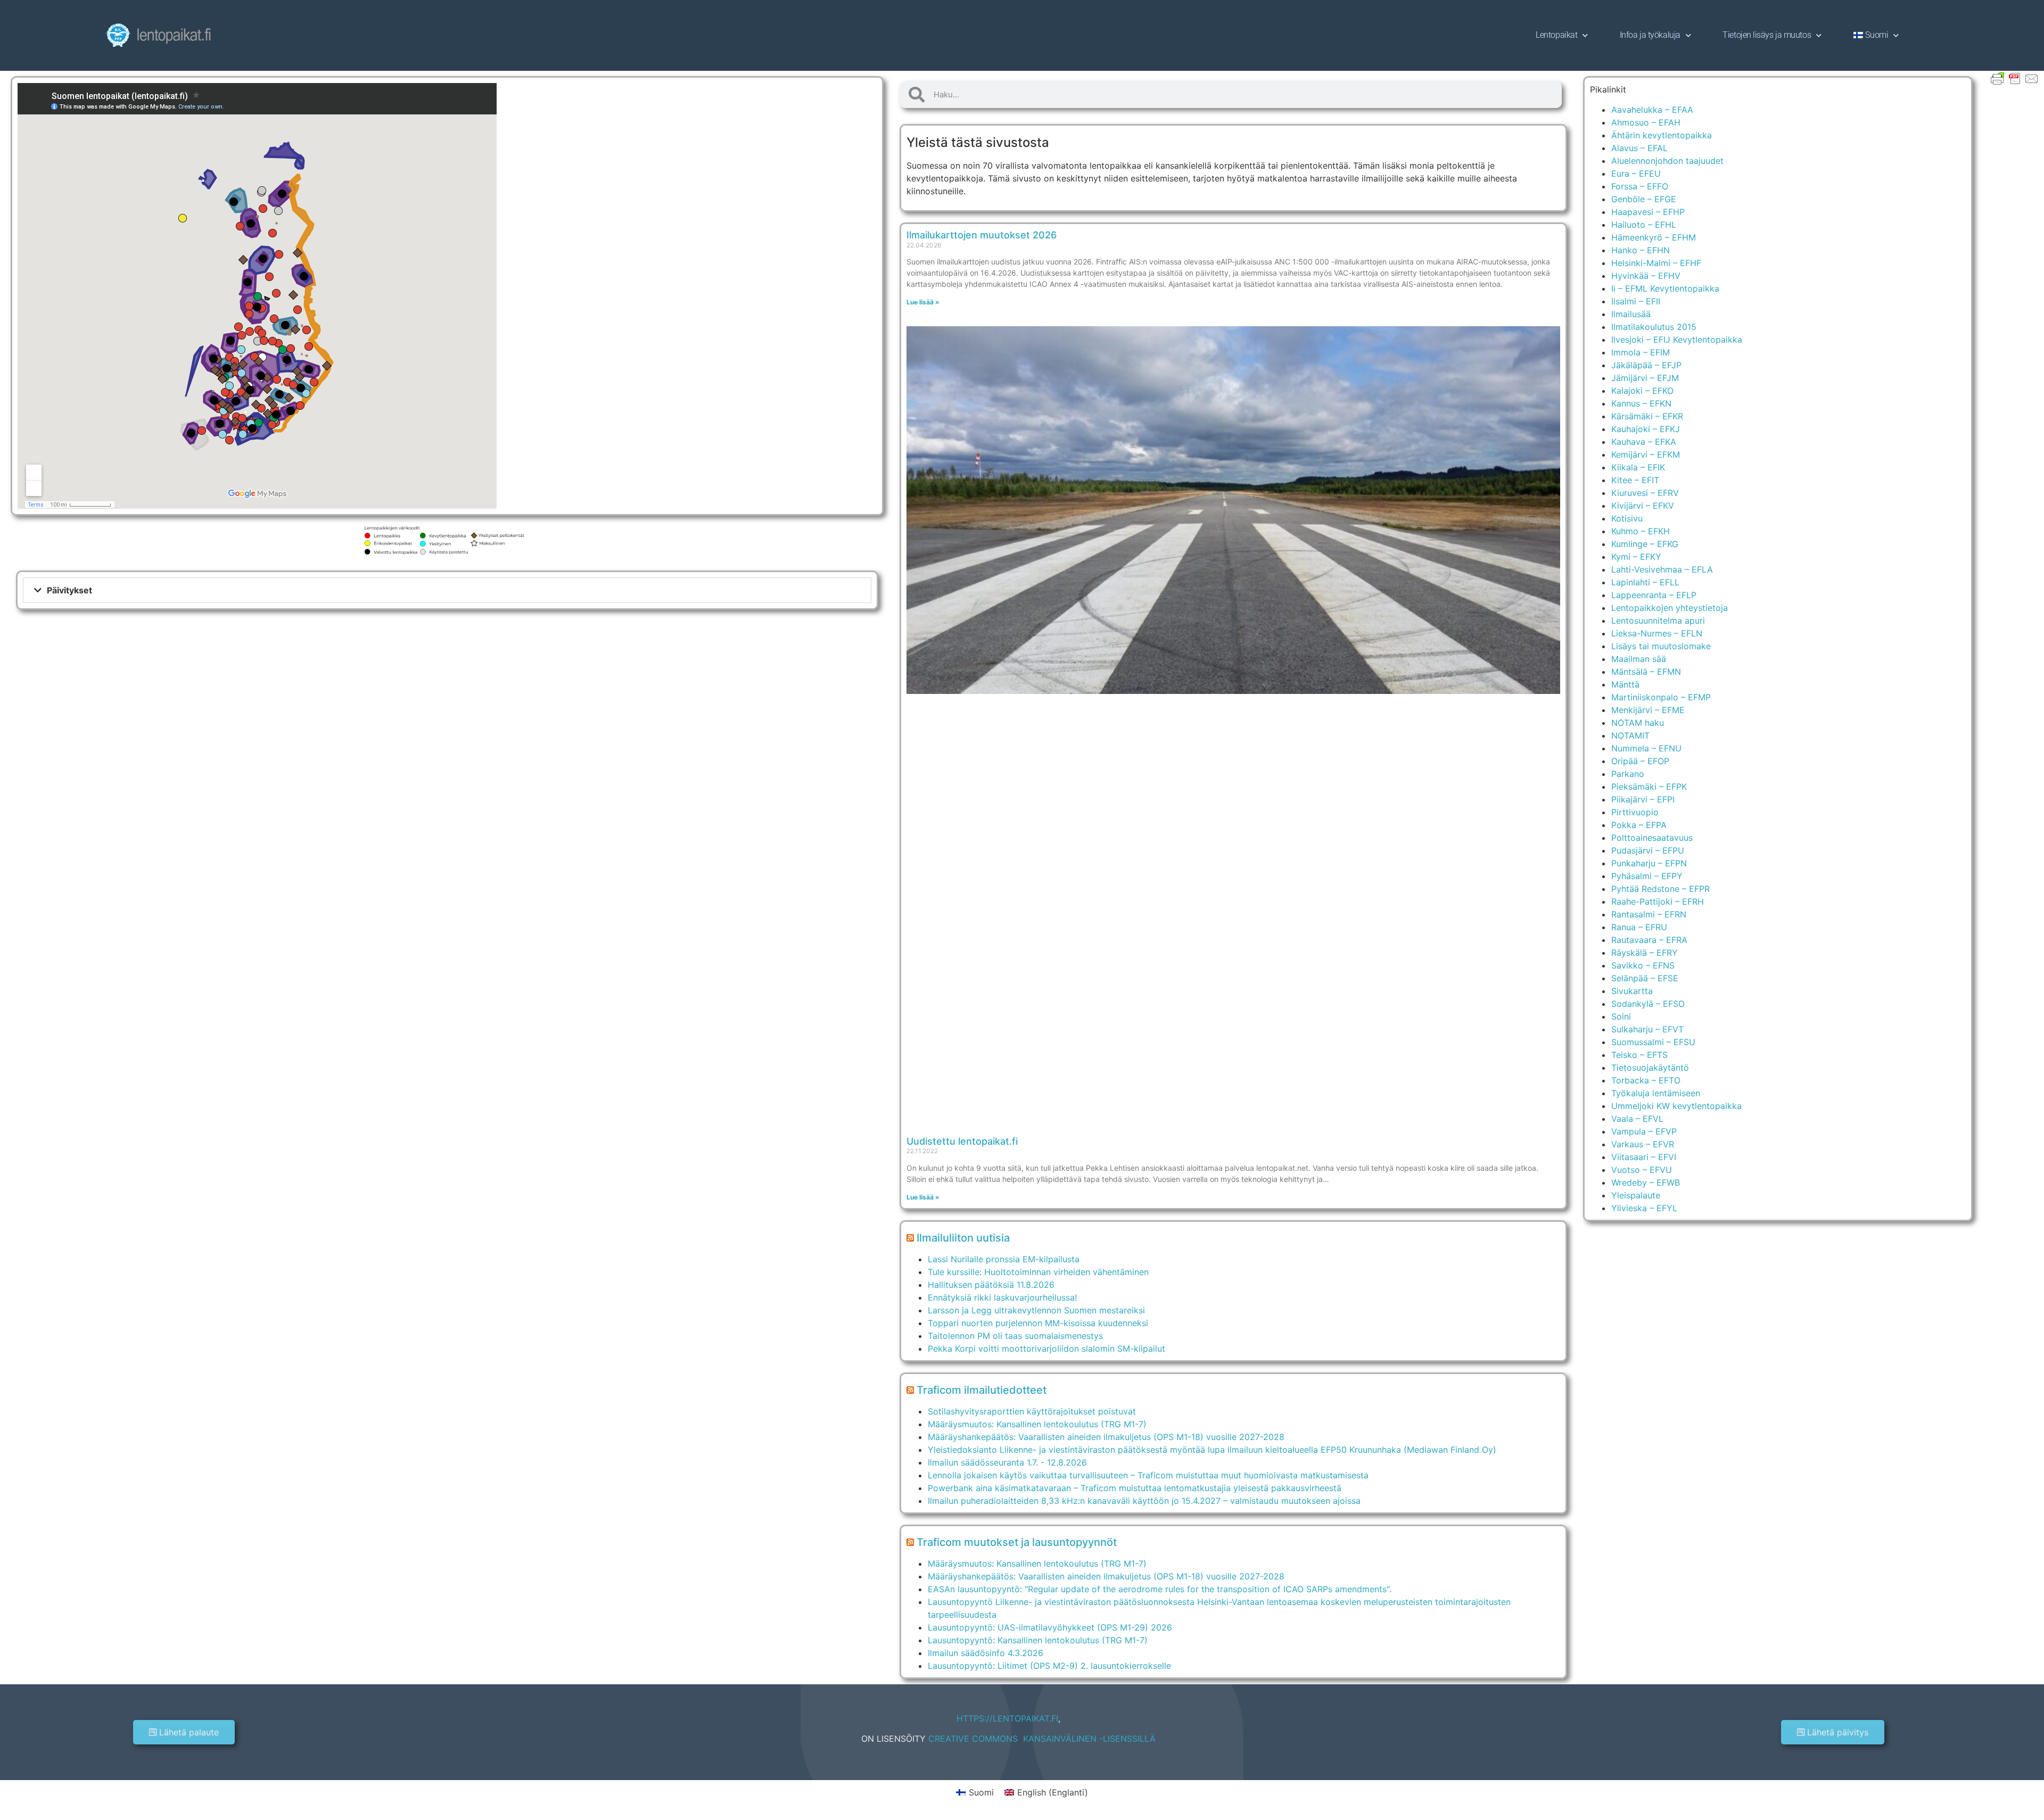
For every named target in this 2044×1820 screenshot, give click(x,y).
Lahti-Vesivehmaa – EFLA (1662, 569)
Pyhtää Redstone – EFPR (1660, 889)
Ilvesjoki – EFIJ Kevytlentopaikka (1677, 340)
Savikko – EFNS (1643, 965)
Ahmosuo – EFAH (1646, 122)
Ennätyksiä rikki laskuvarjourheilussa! (1002, 1297)
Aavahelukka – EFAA (1652, 110)
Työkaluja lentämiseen (1656, 1093)
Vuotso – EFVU (1642, 1170)
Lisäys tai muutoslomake (1661, 646)
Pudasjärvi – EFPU (1648, 850)
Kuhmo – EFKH (1641, 531)
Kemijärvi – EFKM (1646, 454)
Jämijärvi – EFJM (1645, 378)
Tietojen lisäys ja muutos (1767, 35)
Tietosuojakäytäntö (1650, 1068)
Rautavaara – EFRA (1649, 940)
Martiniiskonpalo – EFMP (1661, 697)
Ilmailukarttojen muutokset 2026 (982, 235)
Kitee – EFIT (1635, 480)
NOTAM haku (1638, 723)
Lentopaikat (1556, 35)
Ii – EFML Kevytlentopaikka (1665, 288)
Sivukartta (1632, 991)
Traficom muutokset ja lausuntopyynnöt (1017, 1542)
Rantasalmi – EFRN (1649, 914)
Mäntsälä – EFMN (1646, 672)
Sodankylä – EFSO (1648, 1004)
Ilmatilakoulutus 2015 (1654, 327)
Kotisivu (1627, 518)
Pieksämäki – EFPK (1649, 787)
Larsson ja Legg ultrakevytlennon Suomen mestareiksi (1036, 1310)
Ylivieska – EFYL (1644, 1208)
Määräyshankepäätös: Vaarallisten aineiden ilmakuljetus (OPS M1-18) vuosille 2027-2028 (1106, 1437)
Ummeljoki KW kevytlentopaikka (1676, 1106)
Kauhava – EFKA (1644, 442)
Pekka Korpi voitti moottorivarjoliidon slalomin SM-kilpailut (1046, 1349)
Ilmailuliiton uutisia (963, 1238)
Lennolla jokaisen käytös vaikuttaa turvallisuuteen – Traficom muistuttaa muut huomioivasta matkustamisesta (1148, 1475)
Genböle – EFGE (1644, 199)
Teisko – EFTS (1639, 1055)
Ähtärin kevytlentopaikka (1662, 135)
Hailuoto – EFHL (1644, 225)
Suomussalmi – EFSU (1653, 1042)
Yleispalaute (1636, 1195)
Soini (1621, 1016)
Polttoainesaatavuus (1652, 838)
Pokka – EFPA (1639, 825)
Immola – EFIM (1641, 352)
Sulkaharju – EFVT (1647, 1029)
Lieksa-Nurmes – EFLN (1657, 633)
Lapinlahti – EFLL (1645, 582)
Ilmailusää (1631, 314)
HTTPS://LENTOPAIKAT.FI (1007, 1718)
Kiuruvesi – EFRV (1645, 493)
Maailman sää (1639, 659)
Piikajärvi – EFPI (1643, 799)
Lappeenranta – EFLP (1654, 595)
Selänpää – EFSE (1645, 978)
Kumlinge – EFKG (1645, 544)
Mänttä (1625, 684)
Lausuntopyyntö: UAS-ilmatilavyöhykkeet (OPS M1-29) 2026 (1050, 1627)
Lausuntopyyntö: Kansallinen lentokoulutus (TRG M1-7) (1038, 1640)
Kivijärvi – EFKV (1643, 506)
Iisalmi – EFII (1636, 301)
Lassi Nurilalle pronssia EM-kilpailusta (1004, 1259)
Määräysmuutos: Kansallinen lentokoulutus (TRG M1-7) (1037, 1424)
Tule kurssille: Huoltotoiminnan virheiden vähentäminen (1038, 1272)
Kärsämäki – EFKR (1647, 416)
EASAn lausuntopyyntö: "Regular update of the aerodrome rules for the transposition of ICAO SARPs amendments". (1160, 1589)
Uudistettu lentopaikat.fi (962, 1141)
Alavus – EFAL (1639, 148)
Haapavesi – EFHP (1648, 212)
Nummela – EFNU (1646, 748)
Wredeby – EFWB (1646, 1182)
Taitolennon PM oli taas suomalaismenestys (1015, 1336)
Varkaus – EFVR (1643, 1144)
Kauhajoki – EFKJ (1646, 429)
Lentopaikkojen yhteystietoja (1670, 608)
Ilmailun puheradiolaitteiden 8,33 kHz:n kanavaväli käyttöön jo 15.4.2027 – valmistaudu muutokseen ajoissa (1144, 1501)
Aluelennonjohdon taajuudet (1667, 161)
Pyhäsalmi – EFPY (1647, 876)
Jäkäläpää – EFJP (1646, 365)
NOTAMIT (1630, 735)
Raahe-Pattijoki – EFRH (1658, 901)
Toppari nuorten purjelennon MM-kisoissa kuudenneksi (1038, 1323)
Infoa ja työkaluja (1650, 35)
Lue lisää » (923, 302)
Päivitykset (69, 590)
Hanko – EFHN (1641, 250)
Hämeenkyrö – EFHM (1654, 237)
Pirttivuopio (1635, 812)
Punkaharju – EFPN (1649, 863)
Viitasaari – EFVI (1644, 1157)
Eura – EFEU (1636, 173)
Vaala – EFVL (1637, 1119)
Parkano (1628, 774)
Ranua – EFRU (1639, 927)
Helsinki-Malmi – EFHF (1656, 263)
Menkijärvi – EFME (1648, 710)
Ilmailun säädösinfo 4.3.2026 (986, 1653)
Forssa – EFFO (1640, 186)
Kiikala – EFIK (1638, 467)
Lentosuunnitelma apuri (1658, 621)
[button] (447, 590)
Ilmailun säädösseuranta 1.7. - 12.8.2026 (1007, 1462)
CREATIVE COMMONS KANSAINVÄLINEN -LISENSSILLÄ (1042, 1739)
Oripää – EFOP (1640, 761)
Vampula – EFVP (1644, 1131)
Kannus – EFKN (1641, 403)
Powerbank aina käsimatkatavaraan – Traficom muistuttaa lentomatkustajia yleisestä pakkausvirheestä (1135, 1488)
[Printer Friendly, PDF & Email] (2015, 78)
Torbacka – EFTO (1646, 1080)
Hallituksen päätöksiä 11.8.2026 (991, 1285)
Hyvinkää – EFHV (1646, 276)
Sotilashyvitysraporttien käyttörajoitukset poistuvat (1032, 1411)
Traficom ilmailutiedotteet (982, 1390)
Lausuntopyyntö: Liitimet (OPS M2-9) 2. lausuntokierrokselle (1049, 1666)
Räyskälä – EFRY (1645, 953)
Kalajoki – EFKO (1642, 391)
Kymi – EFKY (1636, 557)
